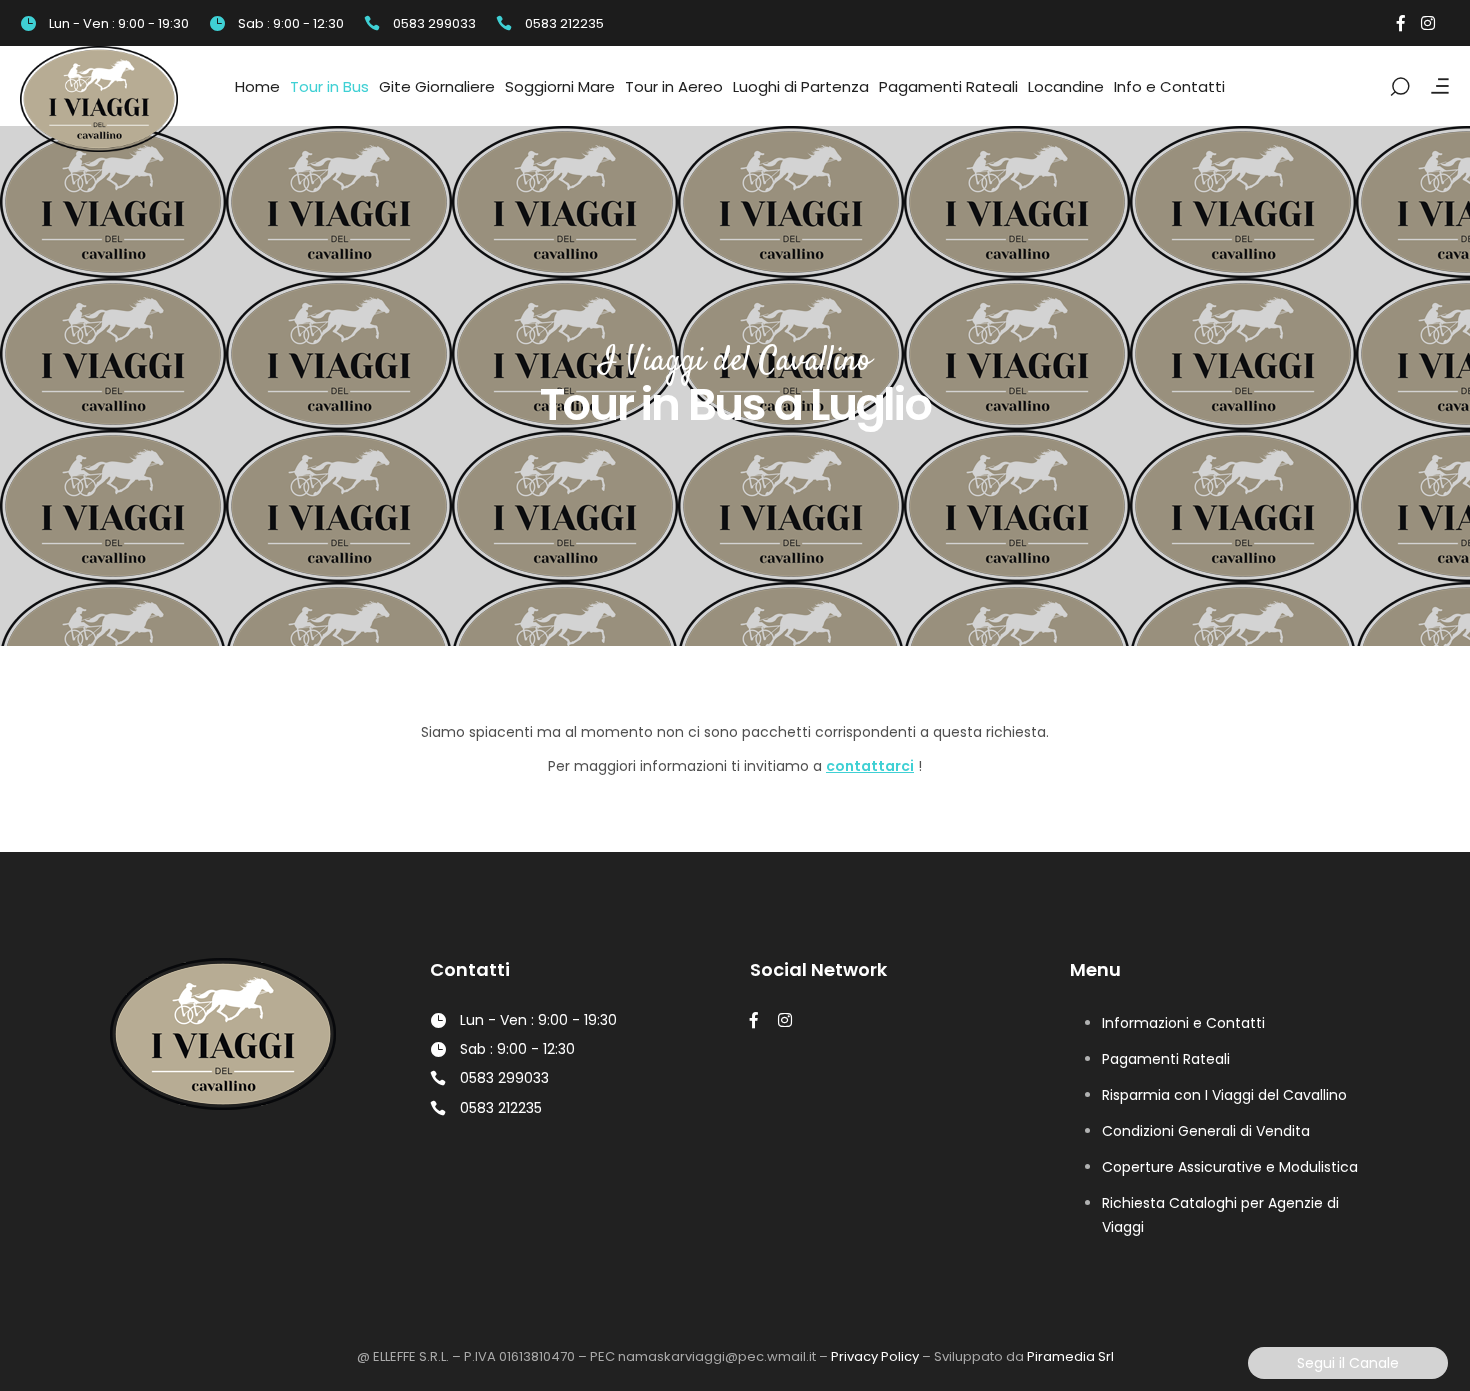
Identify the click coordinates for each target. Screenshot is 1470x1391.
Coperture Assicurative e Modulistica (1230, 1167)
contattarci (870, 766)
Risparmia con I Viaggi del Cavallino (1224, 1095)
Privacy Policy (875, 1356)
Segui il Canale (1348, 1363)
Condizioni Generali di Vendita (1206, 1131)
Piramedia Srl (1070, 1356)
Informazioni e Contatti (1183, 1023)
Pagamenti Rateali (1166, 1059)
